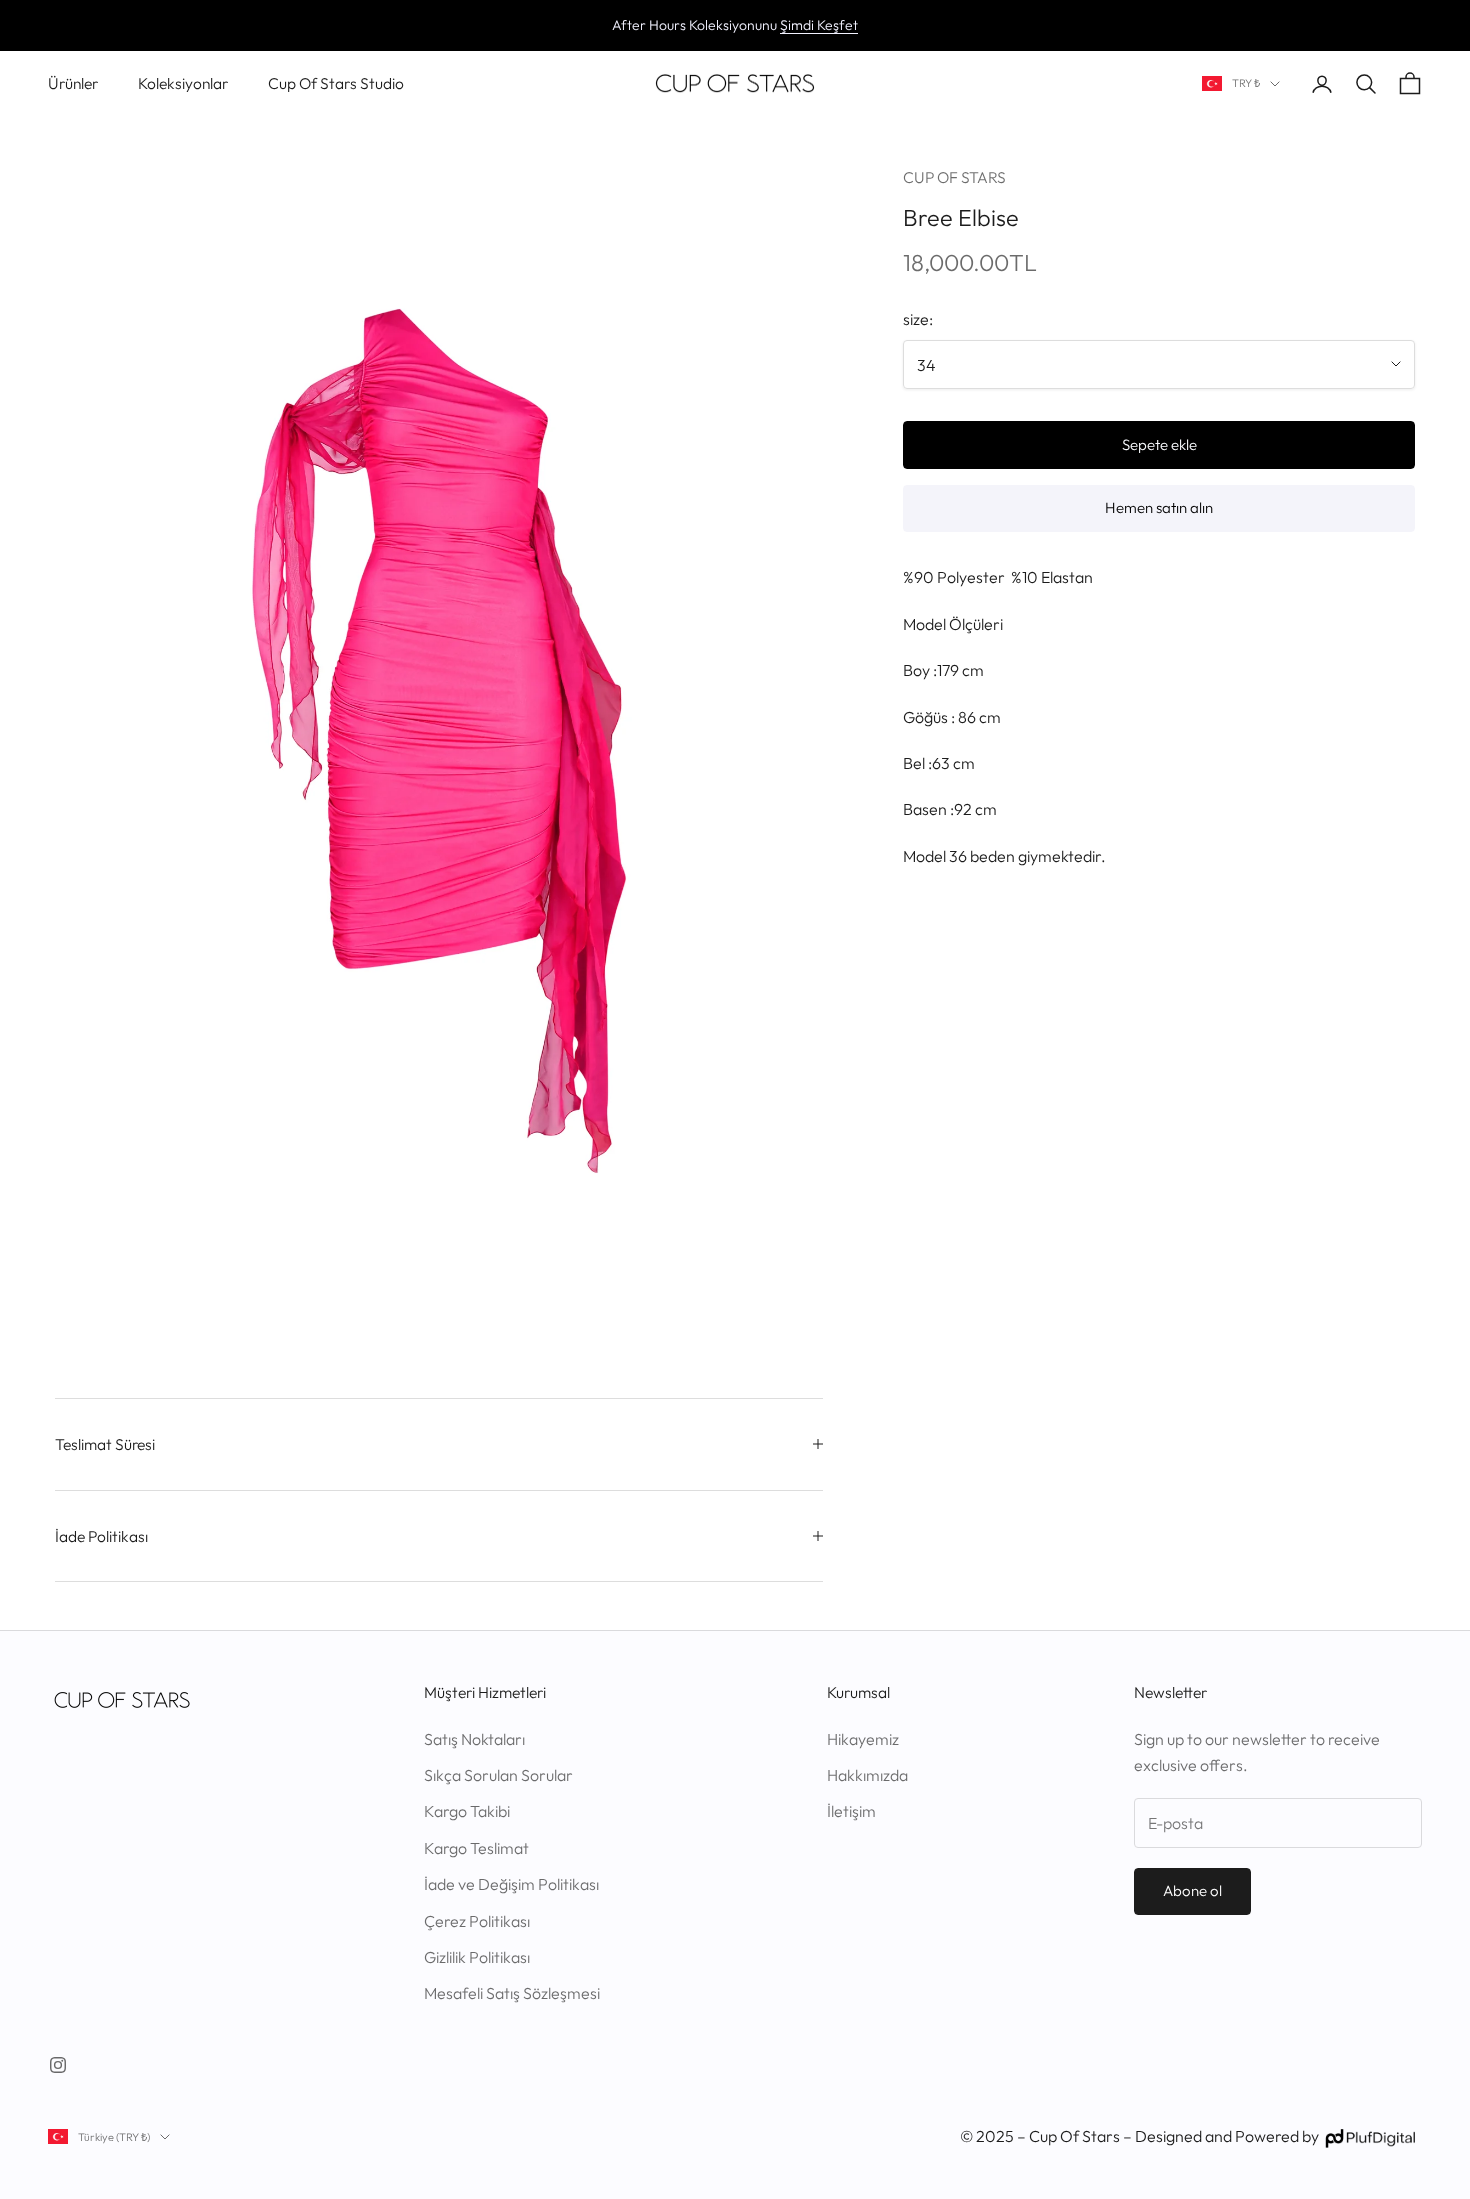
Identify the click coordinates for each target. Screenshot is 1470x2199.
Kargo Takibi (467, 1811)
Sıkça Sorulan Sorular (498, 1775)
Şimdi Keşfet (819, 25)
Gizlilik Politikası (477, 1957)
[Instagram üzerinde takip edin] (58, 2065)
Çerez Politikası (477, 1921)
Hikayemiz (863, 1739)
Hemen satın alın (1159, 507)
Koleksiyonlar (183, 83)
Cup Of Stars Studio (336, 83)
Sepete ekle (1159, 443)
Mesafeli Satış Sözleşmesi (512, 1993)
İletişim (851, 1811)
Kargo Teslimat (476, 1848)
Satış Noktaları (474, 1739)
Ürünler (73, 83)
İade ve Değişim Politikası (511, 1884)
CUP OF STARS (954, 177)
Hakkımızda (867, 1775)
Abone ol (1192, 1890)
